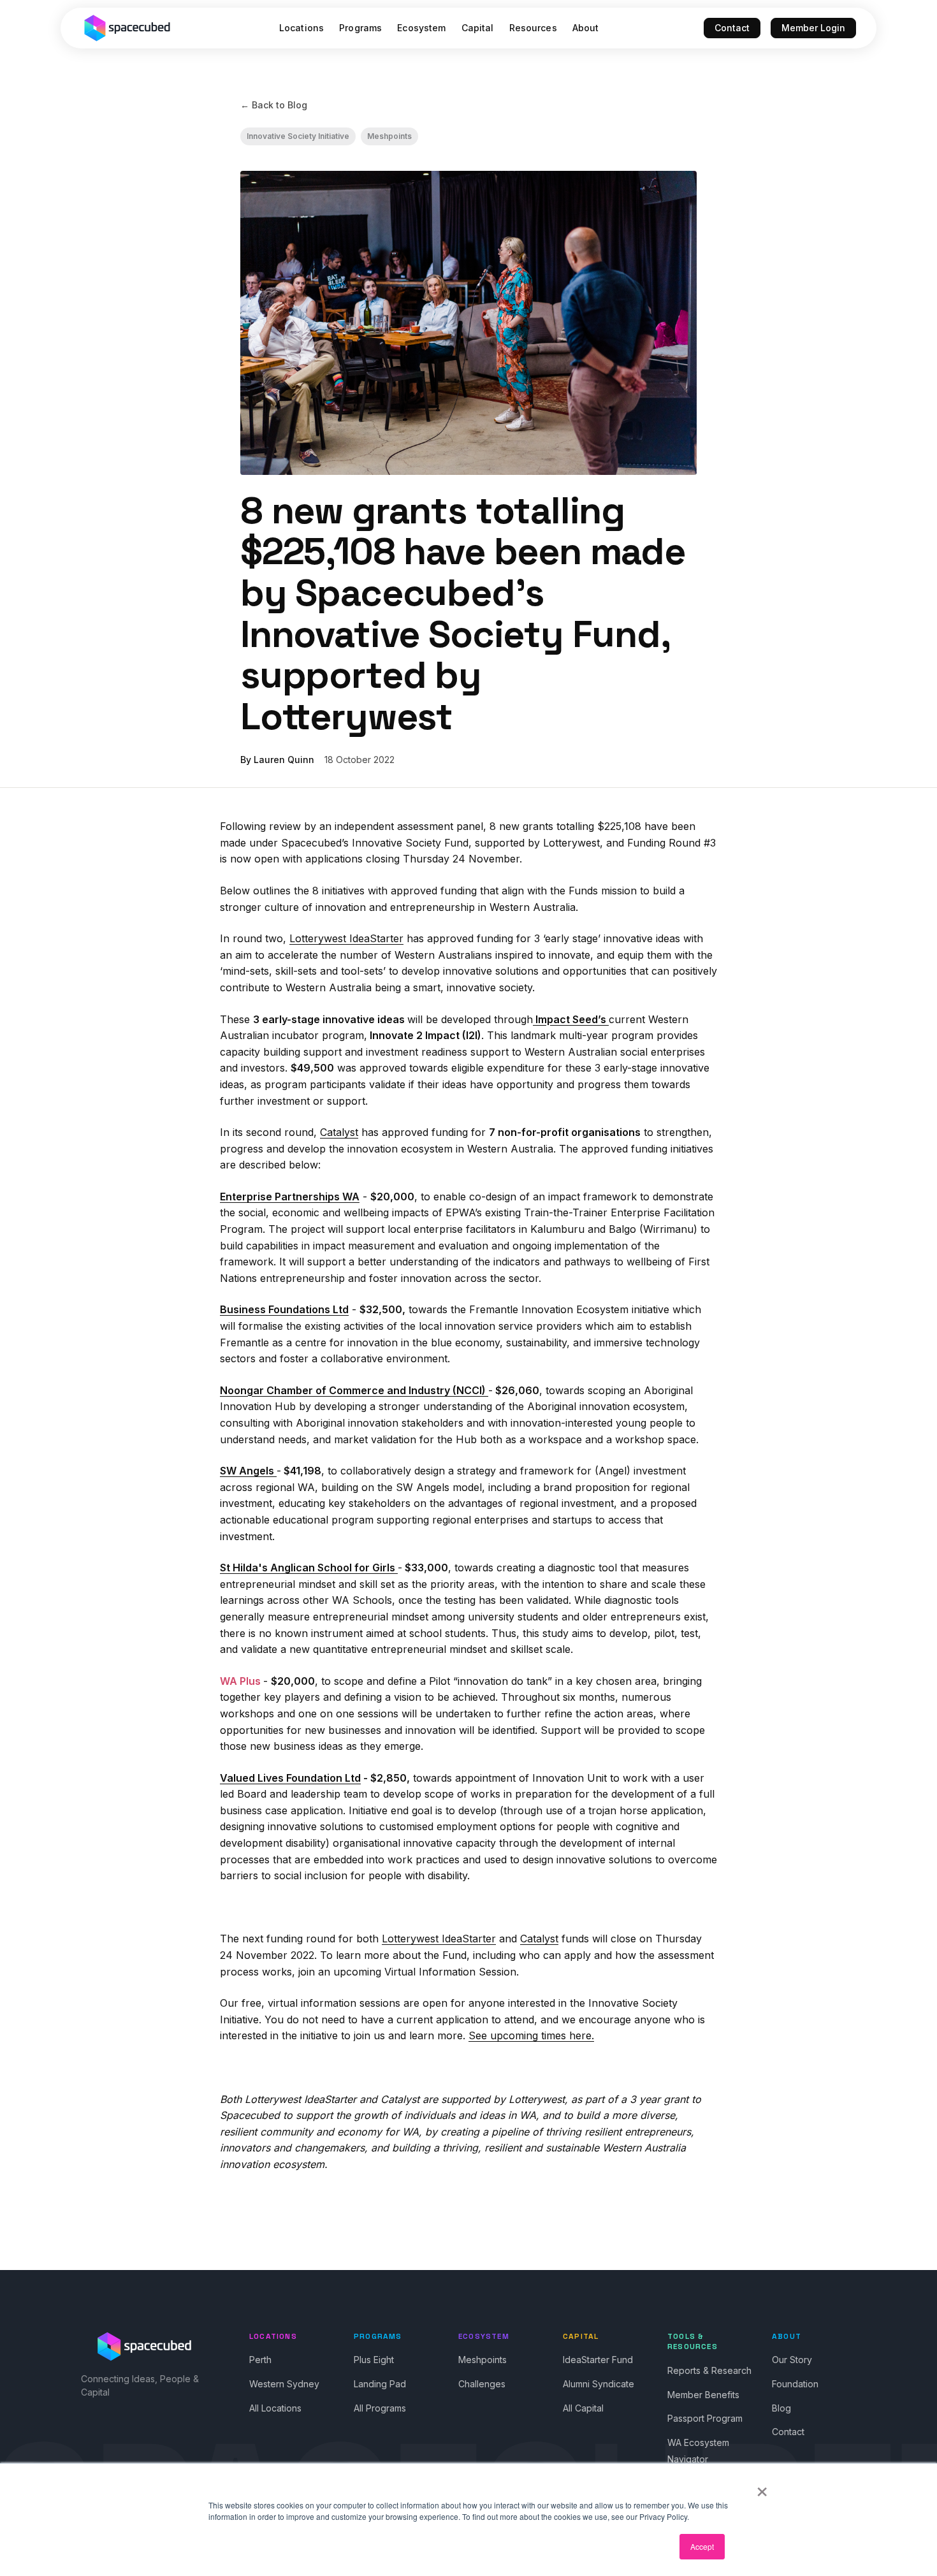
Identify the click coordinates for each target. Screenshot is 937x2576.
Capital (478, 28)
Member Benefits (703, 2395)
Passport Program (705, 2418)
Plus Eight (374, 2360)
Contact (732, 28)
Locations (301, 28)
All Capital (583, 2408)
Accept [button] (702, 2546)
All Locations (275, 2408)
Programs (360, 28)
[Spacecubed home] (127, 28)
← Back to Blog (274, 105)
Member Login (813, 28)
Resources (533, 28)
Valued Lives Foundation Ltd (290, 1778)
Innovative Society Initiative (298, 136)
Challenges (482, 2384)
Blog (781, 2408)
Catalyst (339, 1132)
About (586, 28)
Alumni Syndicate (599, 2384)
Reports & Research (709, 2370)
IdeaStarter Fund (598, 2360)
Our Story (792, 2360)
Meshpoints (389, 136)
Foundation (795, 2384)
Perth (260, 2360)
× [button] (762, 2487)
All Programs (380, 2408)
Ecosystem (421, 28)
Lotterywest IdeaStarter (346, 938)
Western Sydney (284, 2384)
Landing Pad (380, 2384)
